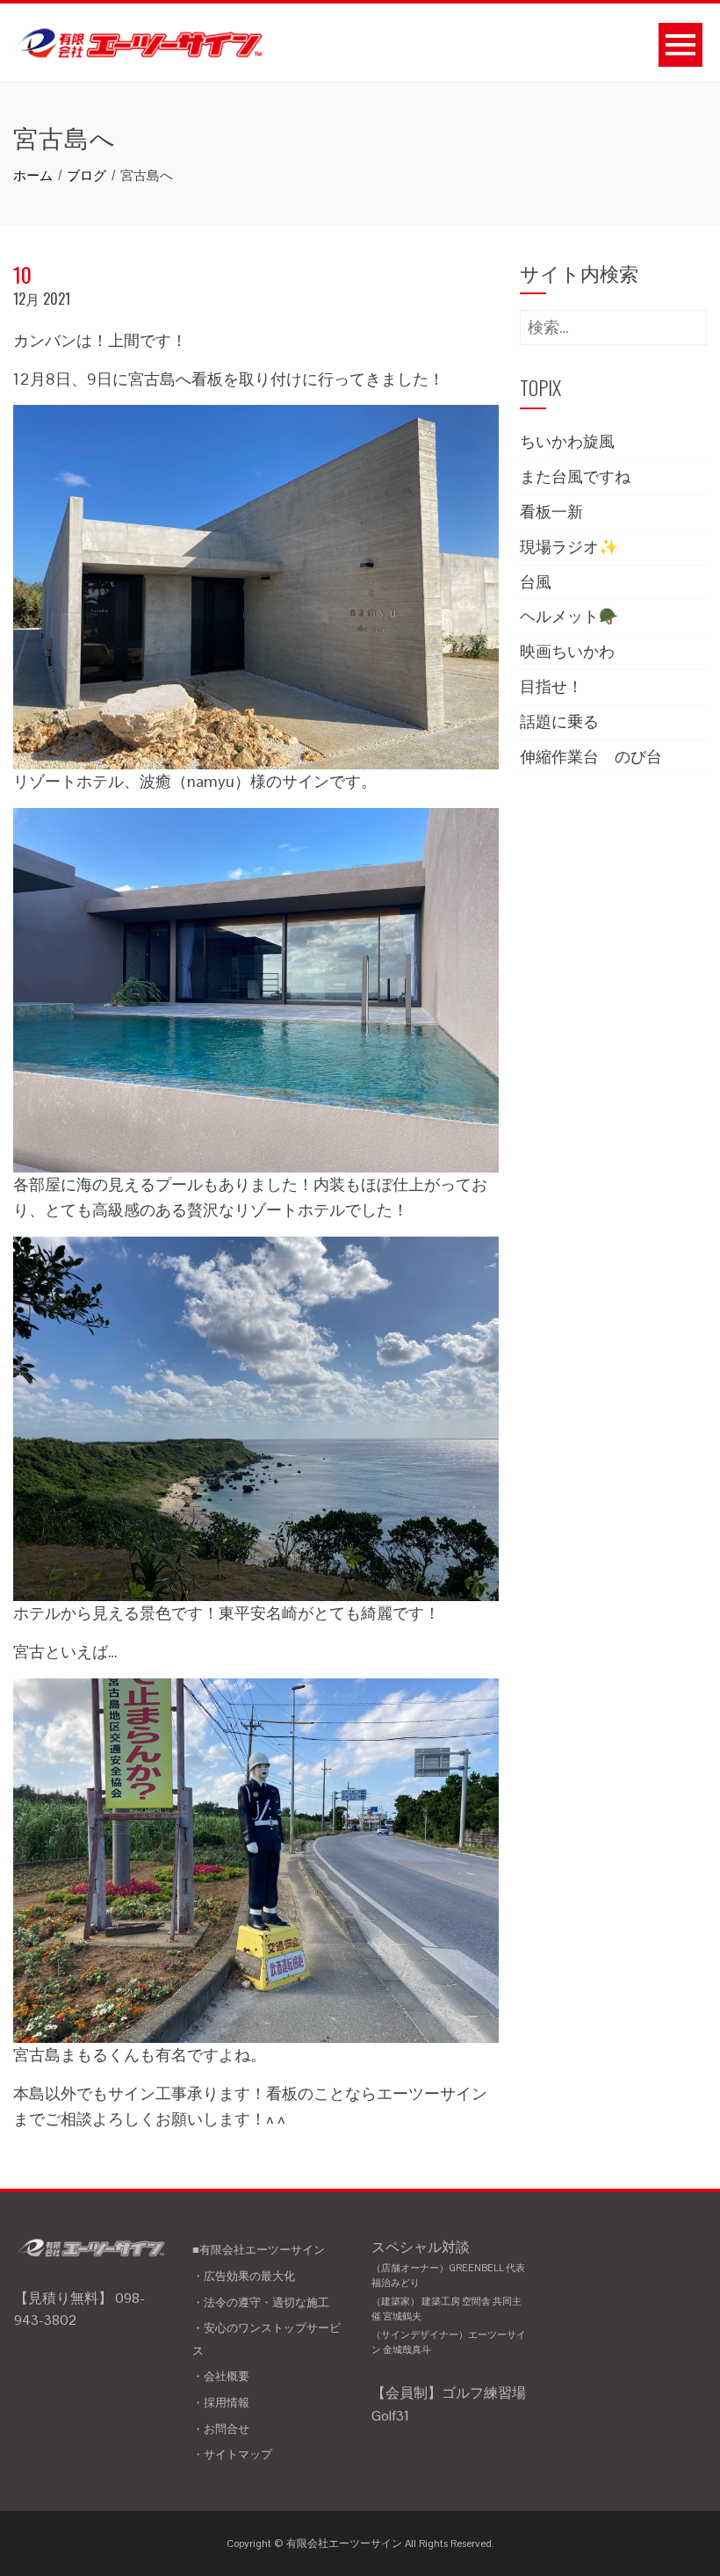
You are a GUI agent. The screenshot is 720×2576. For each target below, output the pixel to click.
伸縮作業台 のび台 (591, 757)
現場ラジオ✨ (569, 547)
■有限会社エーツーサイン (259, 2250)
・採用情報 (221, 2403)
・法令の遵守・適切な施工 (261, 2302)
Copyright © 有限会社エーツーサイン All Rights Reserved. (360, 2544)
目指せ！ (551, 686)
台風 (536, 582)
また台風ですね (575, 476)
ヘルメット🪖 (569, 616)
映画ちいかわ (567, 651)
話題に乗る (559, 722)
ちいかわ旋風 (567, 441)
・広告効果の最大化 (244, 2276)
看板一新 (551, 512)
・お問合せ (221, 2429)
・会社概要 (221, 2376)
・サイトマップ (232, 2454)
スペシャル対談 (449, 2297)
